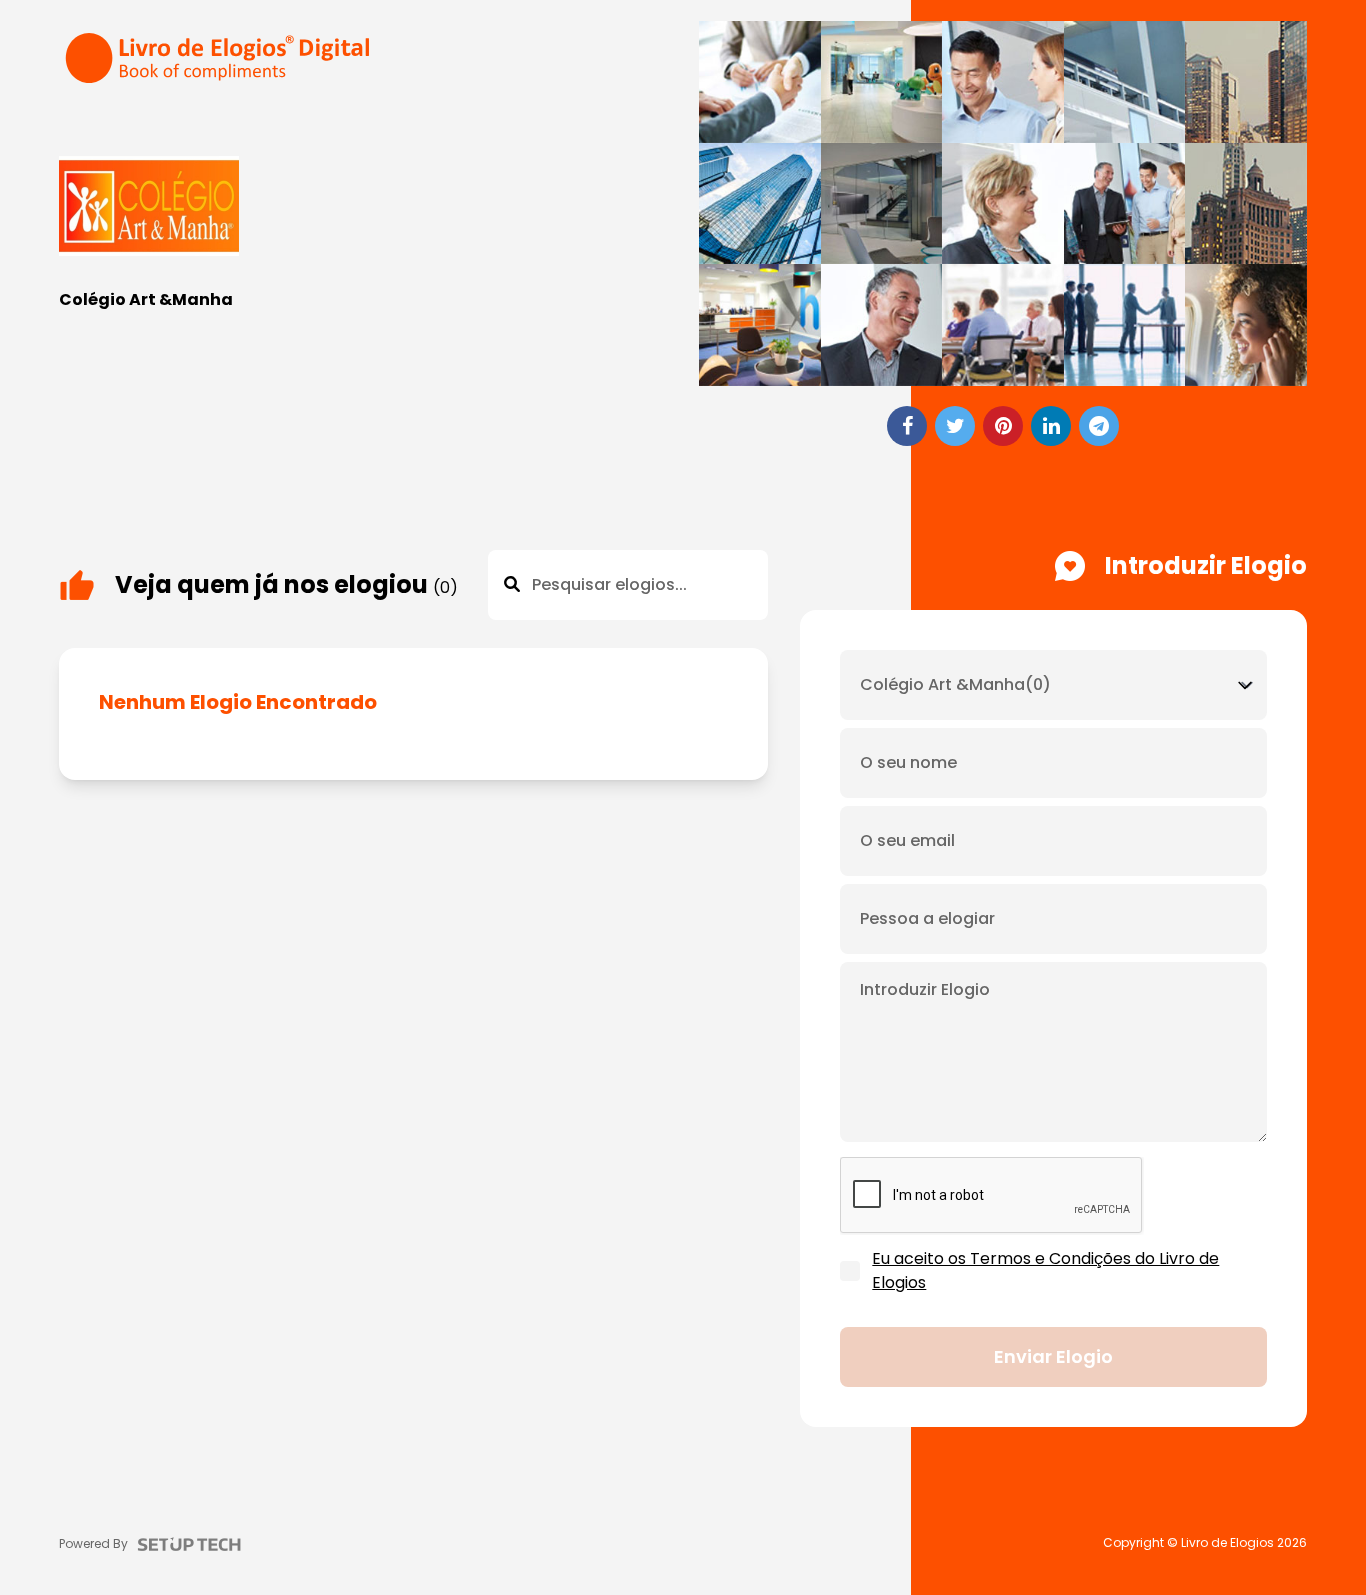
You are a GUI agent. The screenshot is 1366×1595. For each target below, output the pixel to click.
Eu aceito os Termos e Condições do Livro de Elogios (1045, 1270)
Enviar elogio (1053, 1356)
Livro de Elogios (1227, 1543)
